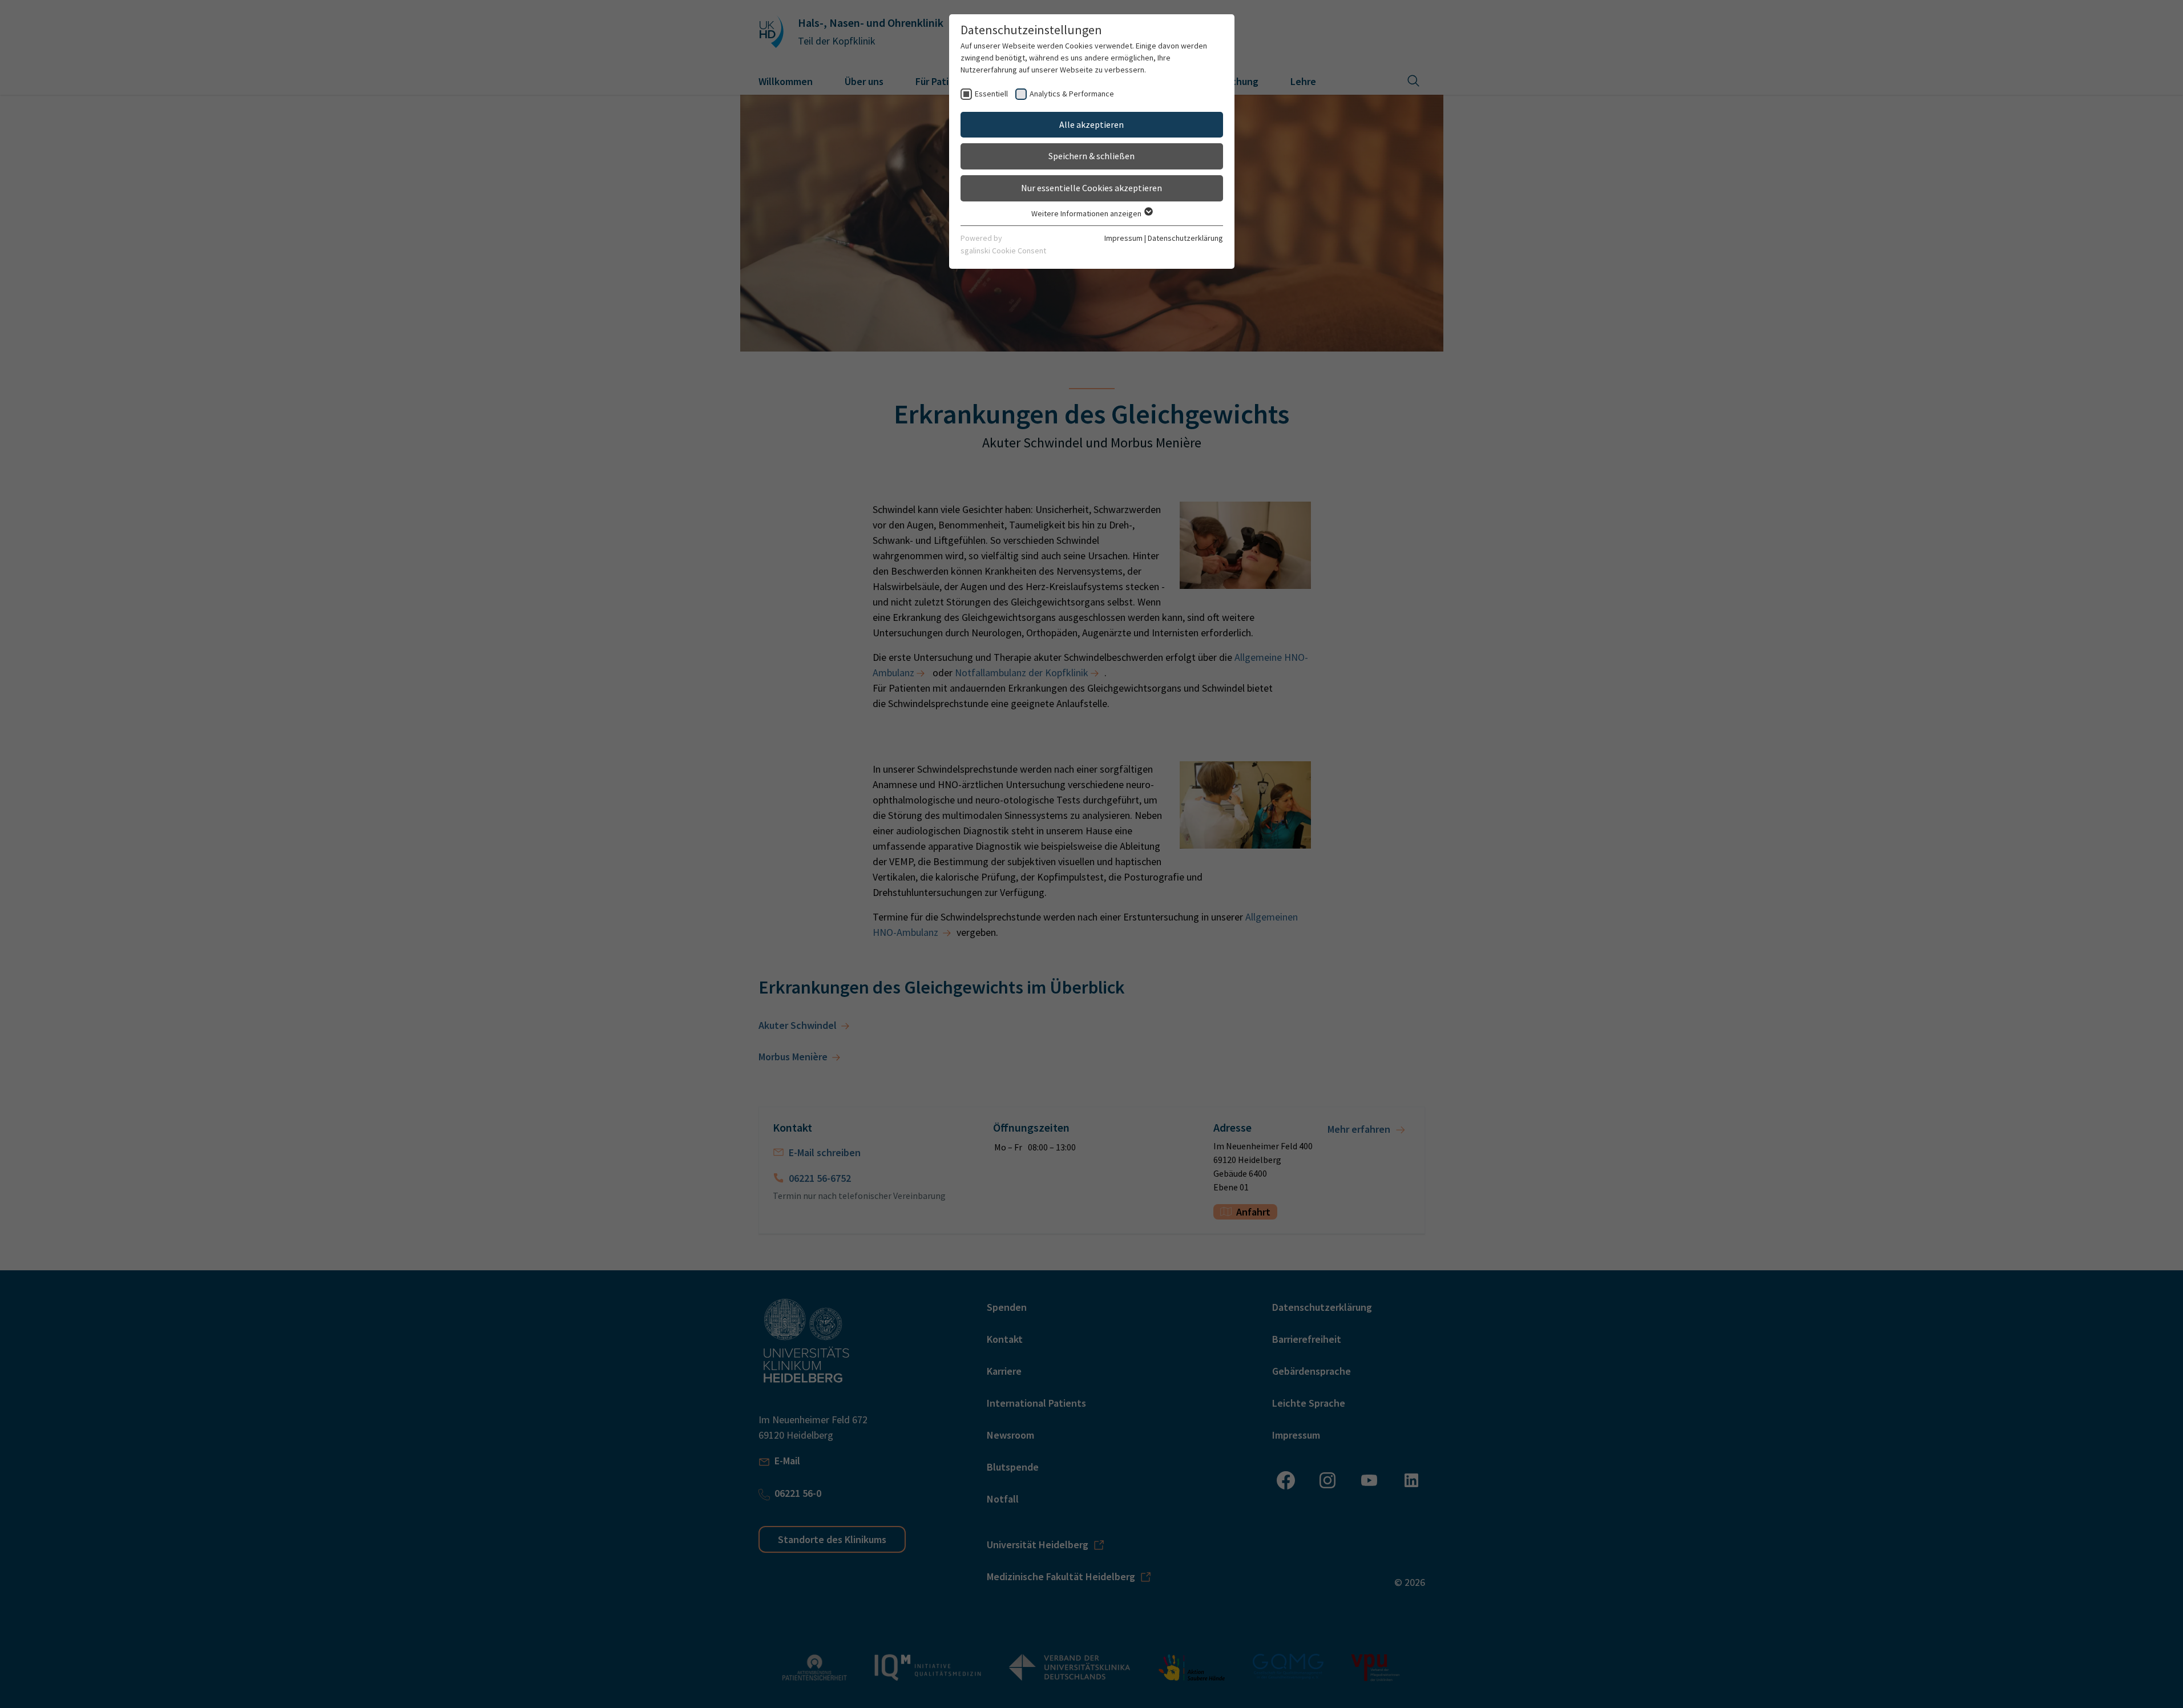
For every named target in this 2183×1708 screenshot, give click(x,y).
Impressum (1123, 238)
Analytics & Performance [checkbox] (1072, 94)
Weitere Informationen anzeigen (1087, 213)
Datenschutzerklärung (1185, 238)
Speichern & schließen (1091, 156)
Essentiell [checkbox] (991, 94)
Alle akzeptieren (1091, 124)
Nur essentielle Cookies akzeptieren (1091, 188)
